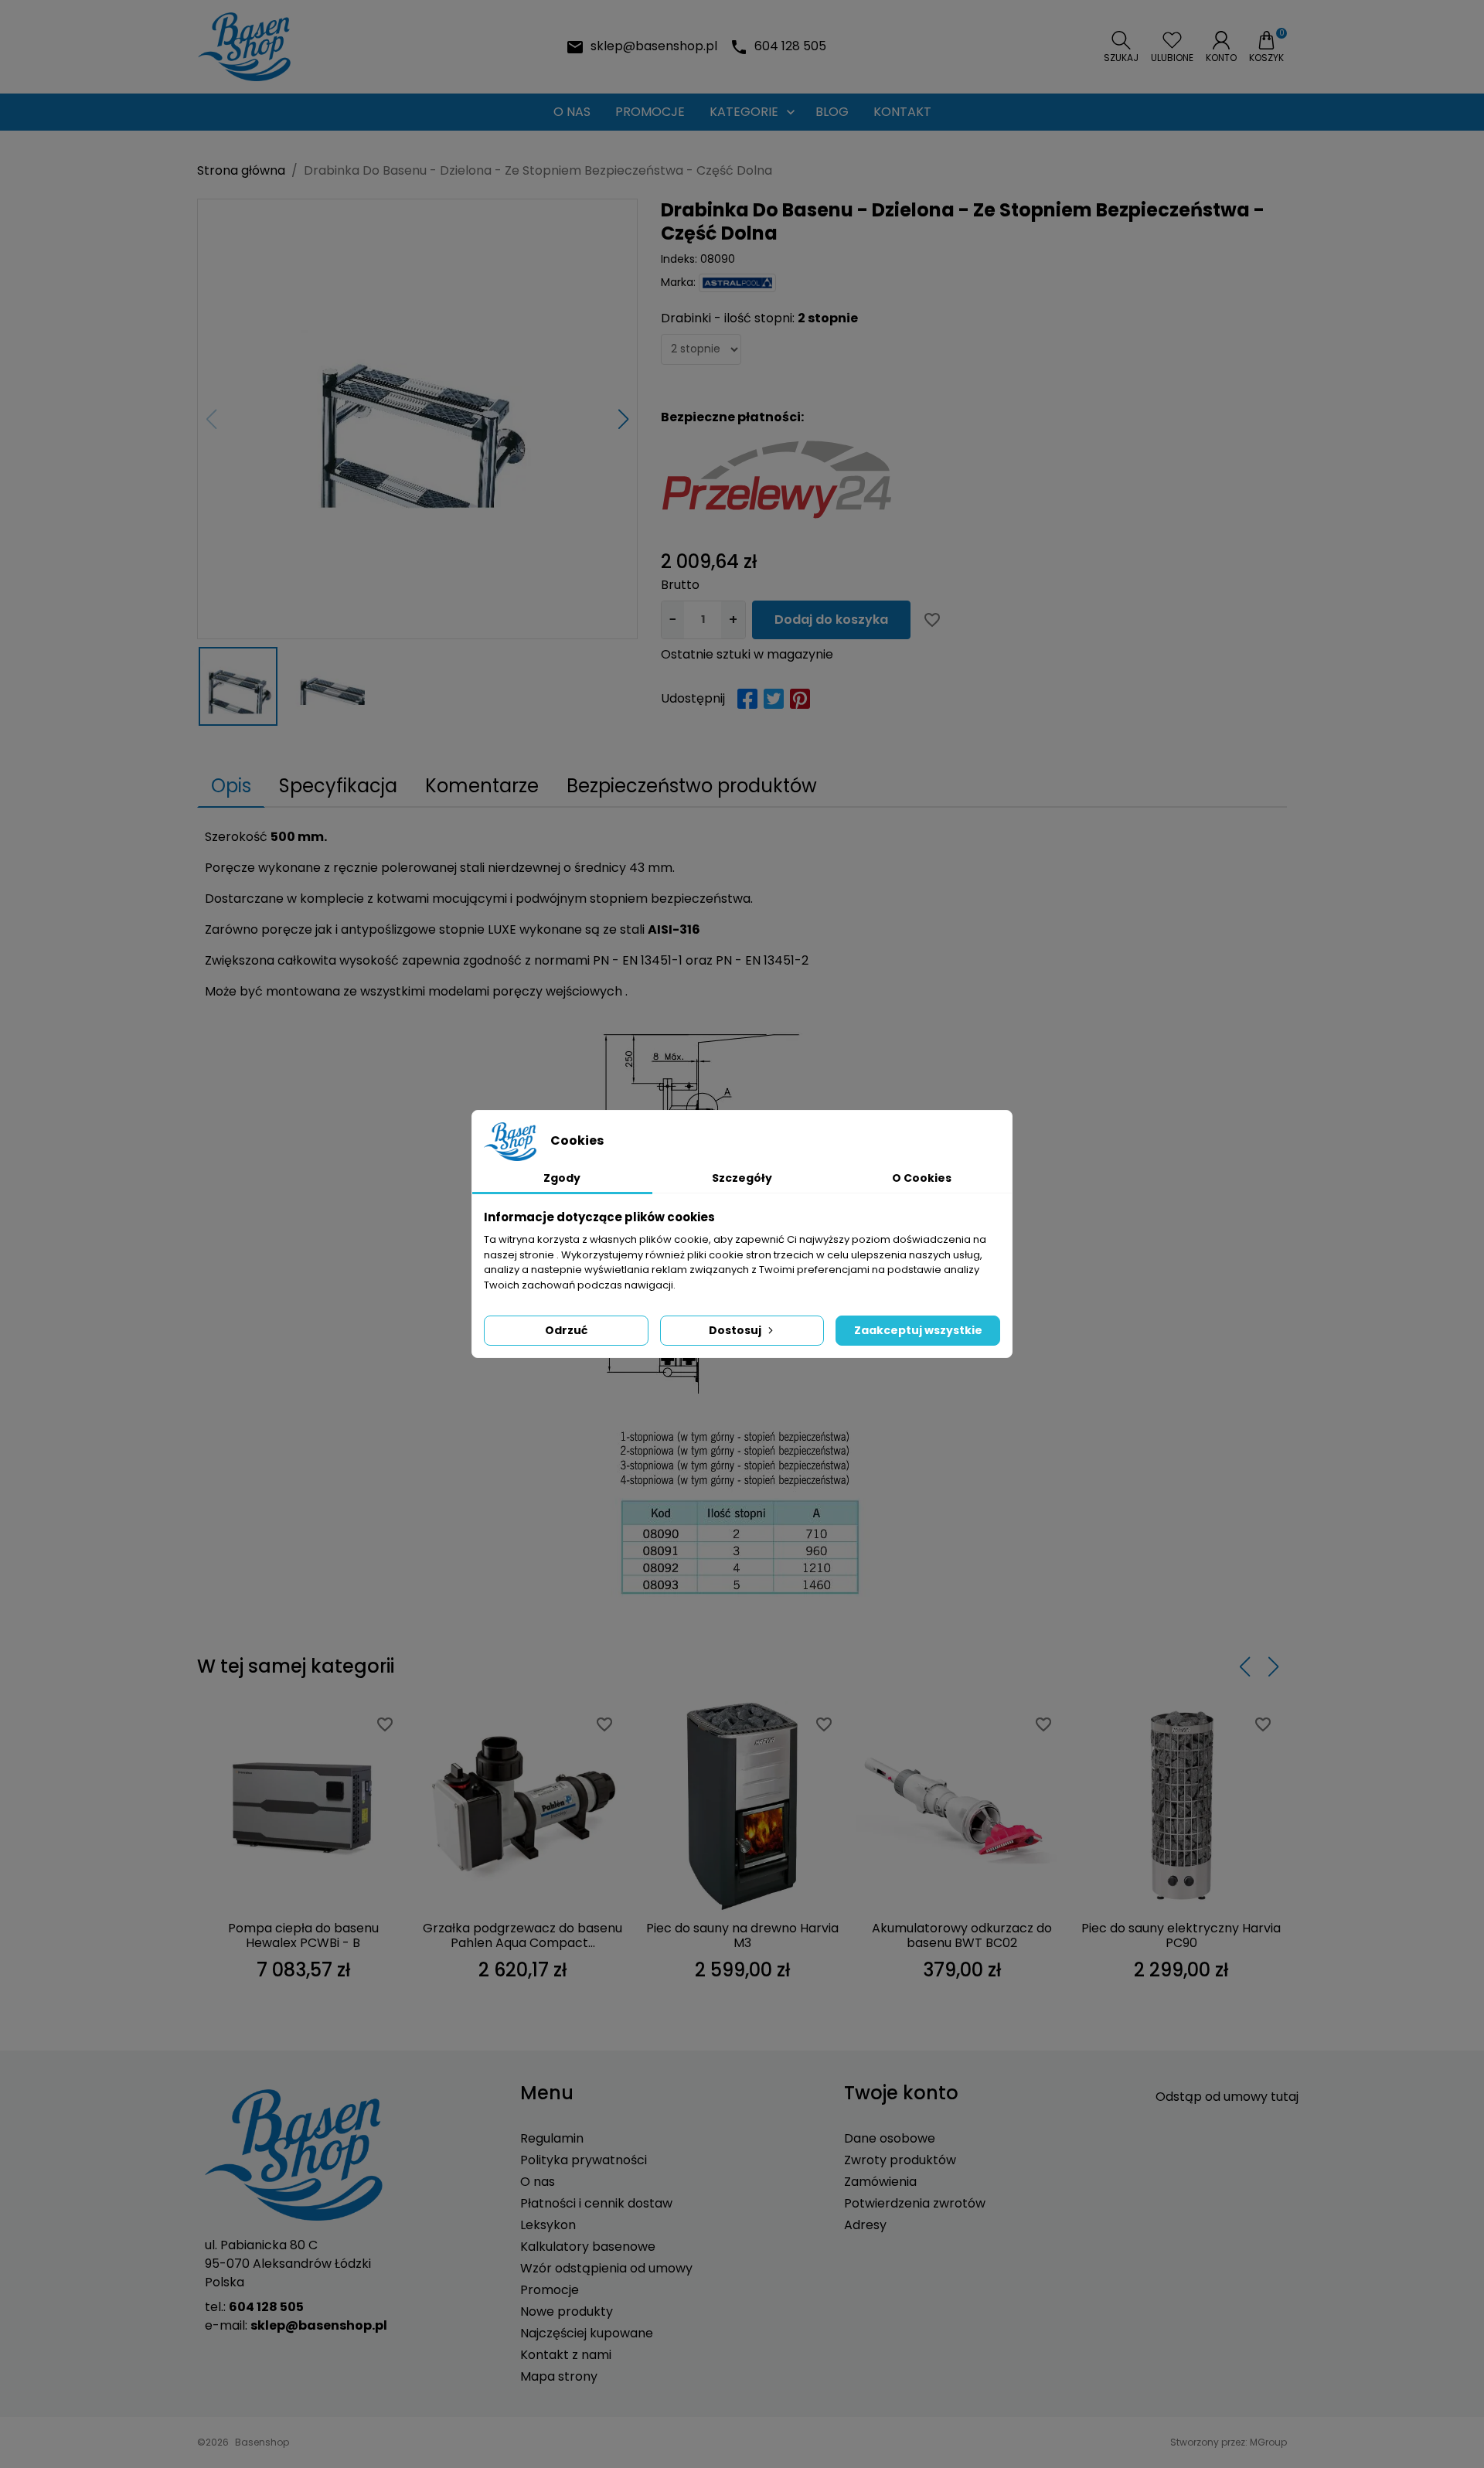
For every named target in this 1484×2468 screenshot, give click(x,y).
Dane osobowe (890, 2138)
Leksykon (548, 2225)
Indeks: (679, 259)
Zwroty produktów (900, 2160)
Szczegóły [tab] (742, 1178)
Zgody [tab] (562, 1178)
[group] (417, 419)
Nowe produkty (567, 2311)
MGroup (1268, 2442)
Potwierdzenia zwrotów (915, 2203)
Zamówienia (880, 2182)
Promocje (550, 2290)
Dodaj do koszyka (831, 620)
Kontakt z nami (566, 2355)
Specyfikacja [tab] (338, 786)
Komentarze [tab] (482, 786)
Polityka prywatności (584, 2160)
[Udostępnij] (747, 699)
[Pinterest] (800, 699)
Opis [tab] (231, 786)
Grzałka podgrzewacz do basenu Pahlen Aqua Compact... (522, 1935)
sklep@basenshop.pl (654, 46)
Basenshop (262, 2442)
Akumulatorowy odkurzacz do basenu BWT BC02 (962, 1935)
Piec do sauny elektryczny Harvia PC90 (1181, 1935)
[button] (1121, 47)
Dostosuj (735, 1330)
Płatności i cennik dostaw (596, 2203)
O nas (538, 2182)
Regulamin (552, 2138)
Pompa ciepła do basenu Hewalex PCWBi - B (303, 1935)
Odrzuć (566, 1330)
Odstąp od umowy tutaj (1227, 2097)
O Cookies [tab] (922, 1178)
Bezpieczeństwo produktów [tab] (692, 786)
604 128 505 (790, 46)
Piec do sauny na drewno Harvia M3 (742, 1935)
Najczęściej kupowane (587, 2333)
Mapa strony (559, 2376)
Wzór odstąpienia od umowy (606, 2268)
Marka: (678, 282)
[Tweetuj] (774, 699)
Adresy (865, 2225)
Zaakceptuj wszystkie (918, 1330)
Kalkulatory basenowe (588, 2247)
